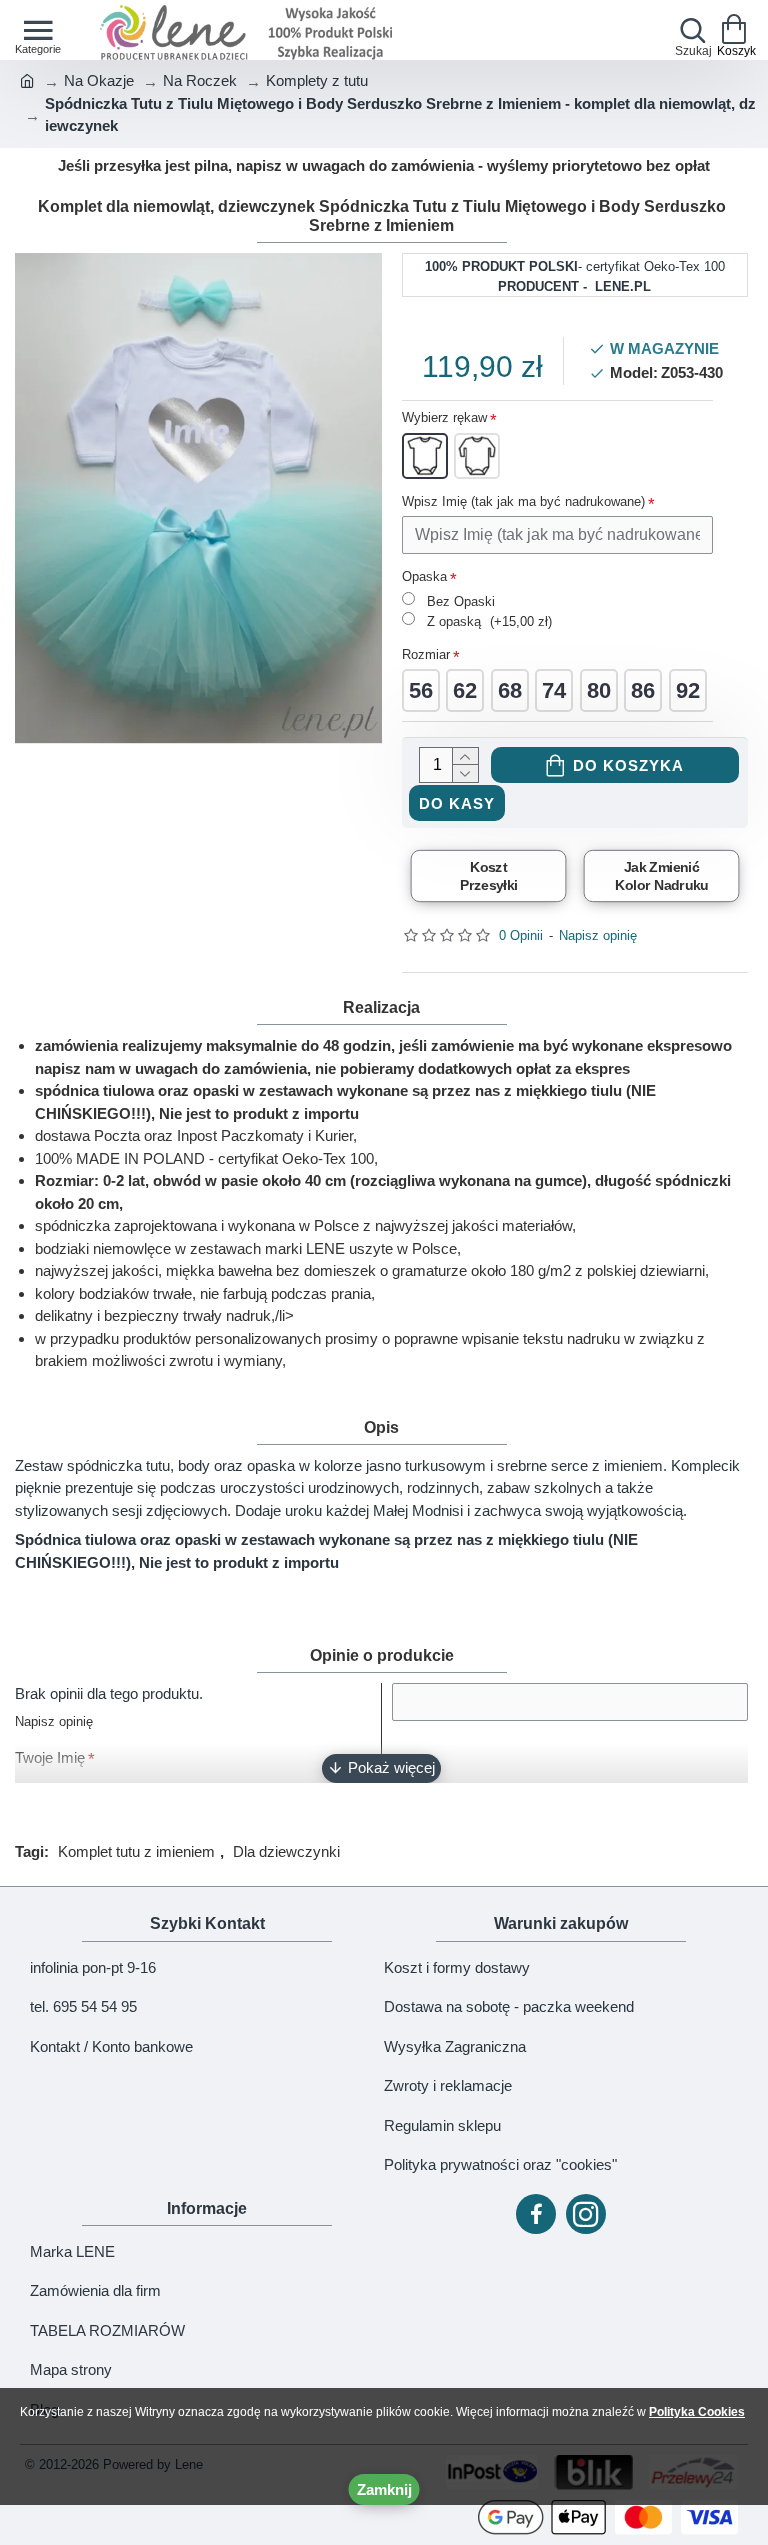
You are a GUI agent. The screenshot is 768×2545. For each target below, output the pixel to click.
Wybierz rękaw (444, 417)
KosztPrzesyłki (488, 876)
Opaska (424, 576)
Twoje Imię (50, 1757)
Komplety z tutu (317, 80)
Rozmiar (426, 654)
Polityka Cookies (697, 2412)
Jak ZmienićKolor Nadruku (661, 876)
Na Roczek (200, 80)
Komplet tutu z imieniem (136, 1851)
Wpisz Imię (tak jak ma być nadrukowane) (523, 501)
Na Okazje (99, 80)
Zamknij (384, 2489)
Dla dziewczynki (286, 1851)
